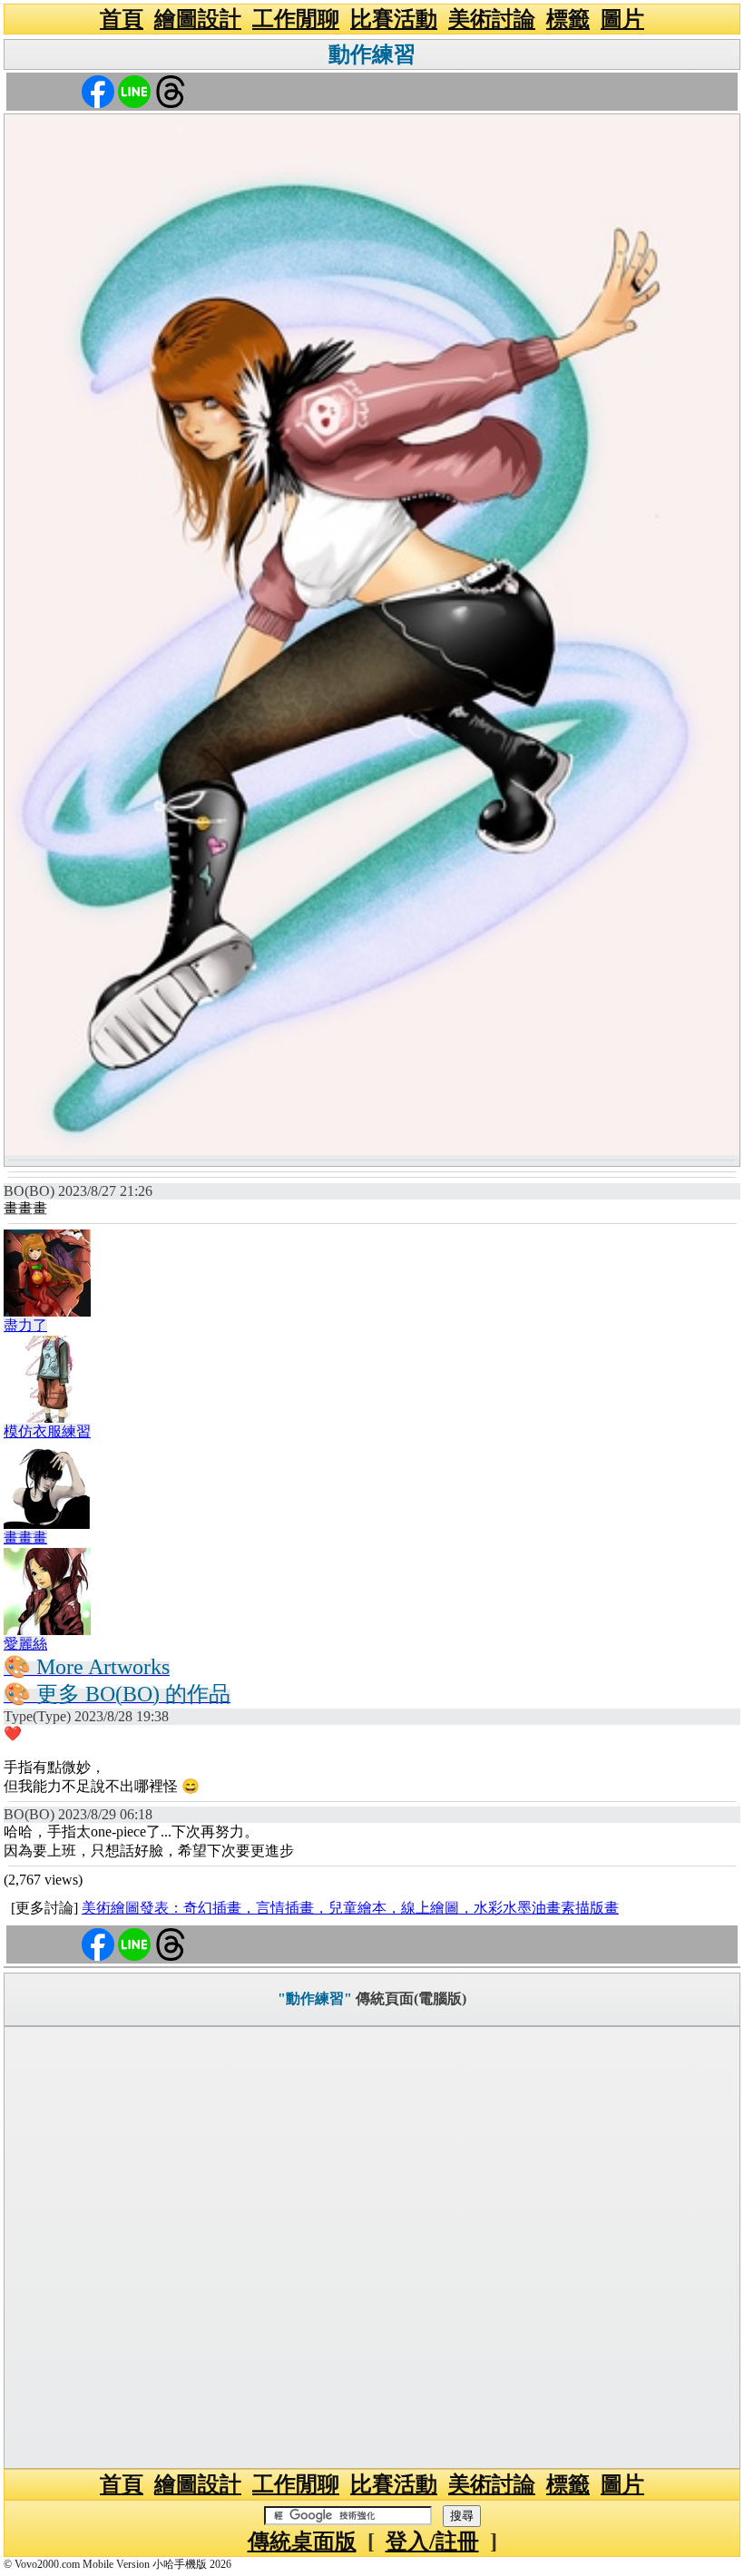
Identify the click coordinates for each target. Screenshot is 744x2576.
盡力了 (25, 1325)
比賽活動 (394, 19)
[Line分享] (134, 90)
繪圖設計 (198, 19)
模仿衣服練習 (47, 1431)
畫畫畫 (25, 1538)
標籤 (568, 19)
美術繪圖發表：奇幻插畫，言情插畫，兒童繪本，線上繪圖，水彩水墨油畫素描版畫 (350, 1908)
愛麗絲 (25, 1644)
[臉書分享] (98, 90)
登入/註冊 (432, 2542)
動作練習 (372, 54)
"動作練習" (315, 1998)
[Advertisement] (372, 2248)
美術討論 (492, 19)
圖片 (622, 19)
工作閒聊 (296, 19)
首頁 (122, 19)
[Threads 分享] (171, 90)
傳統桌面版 (302, 2542)
